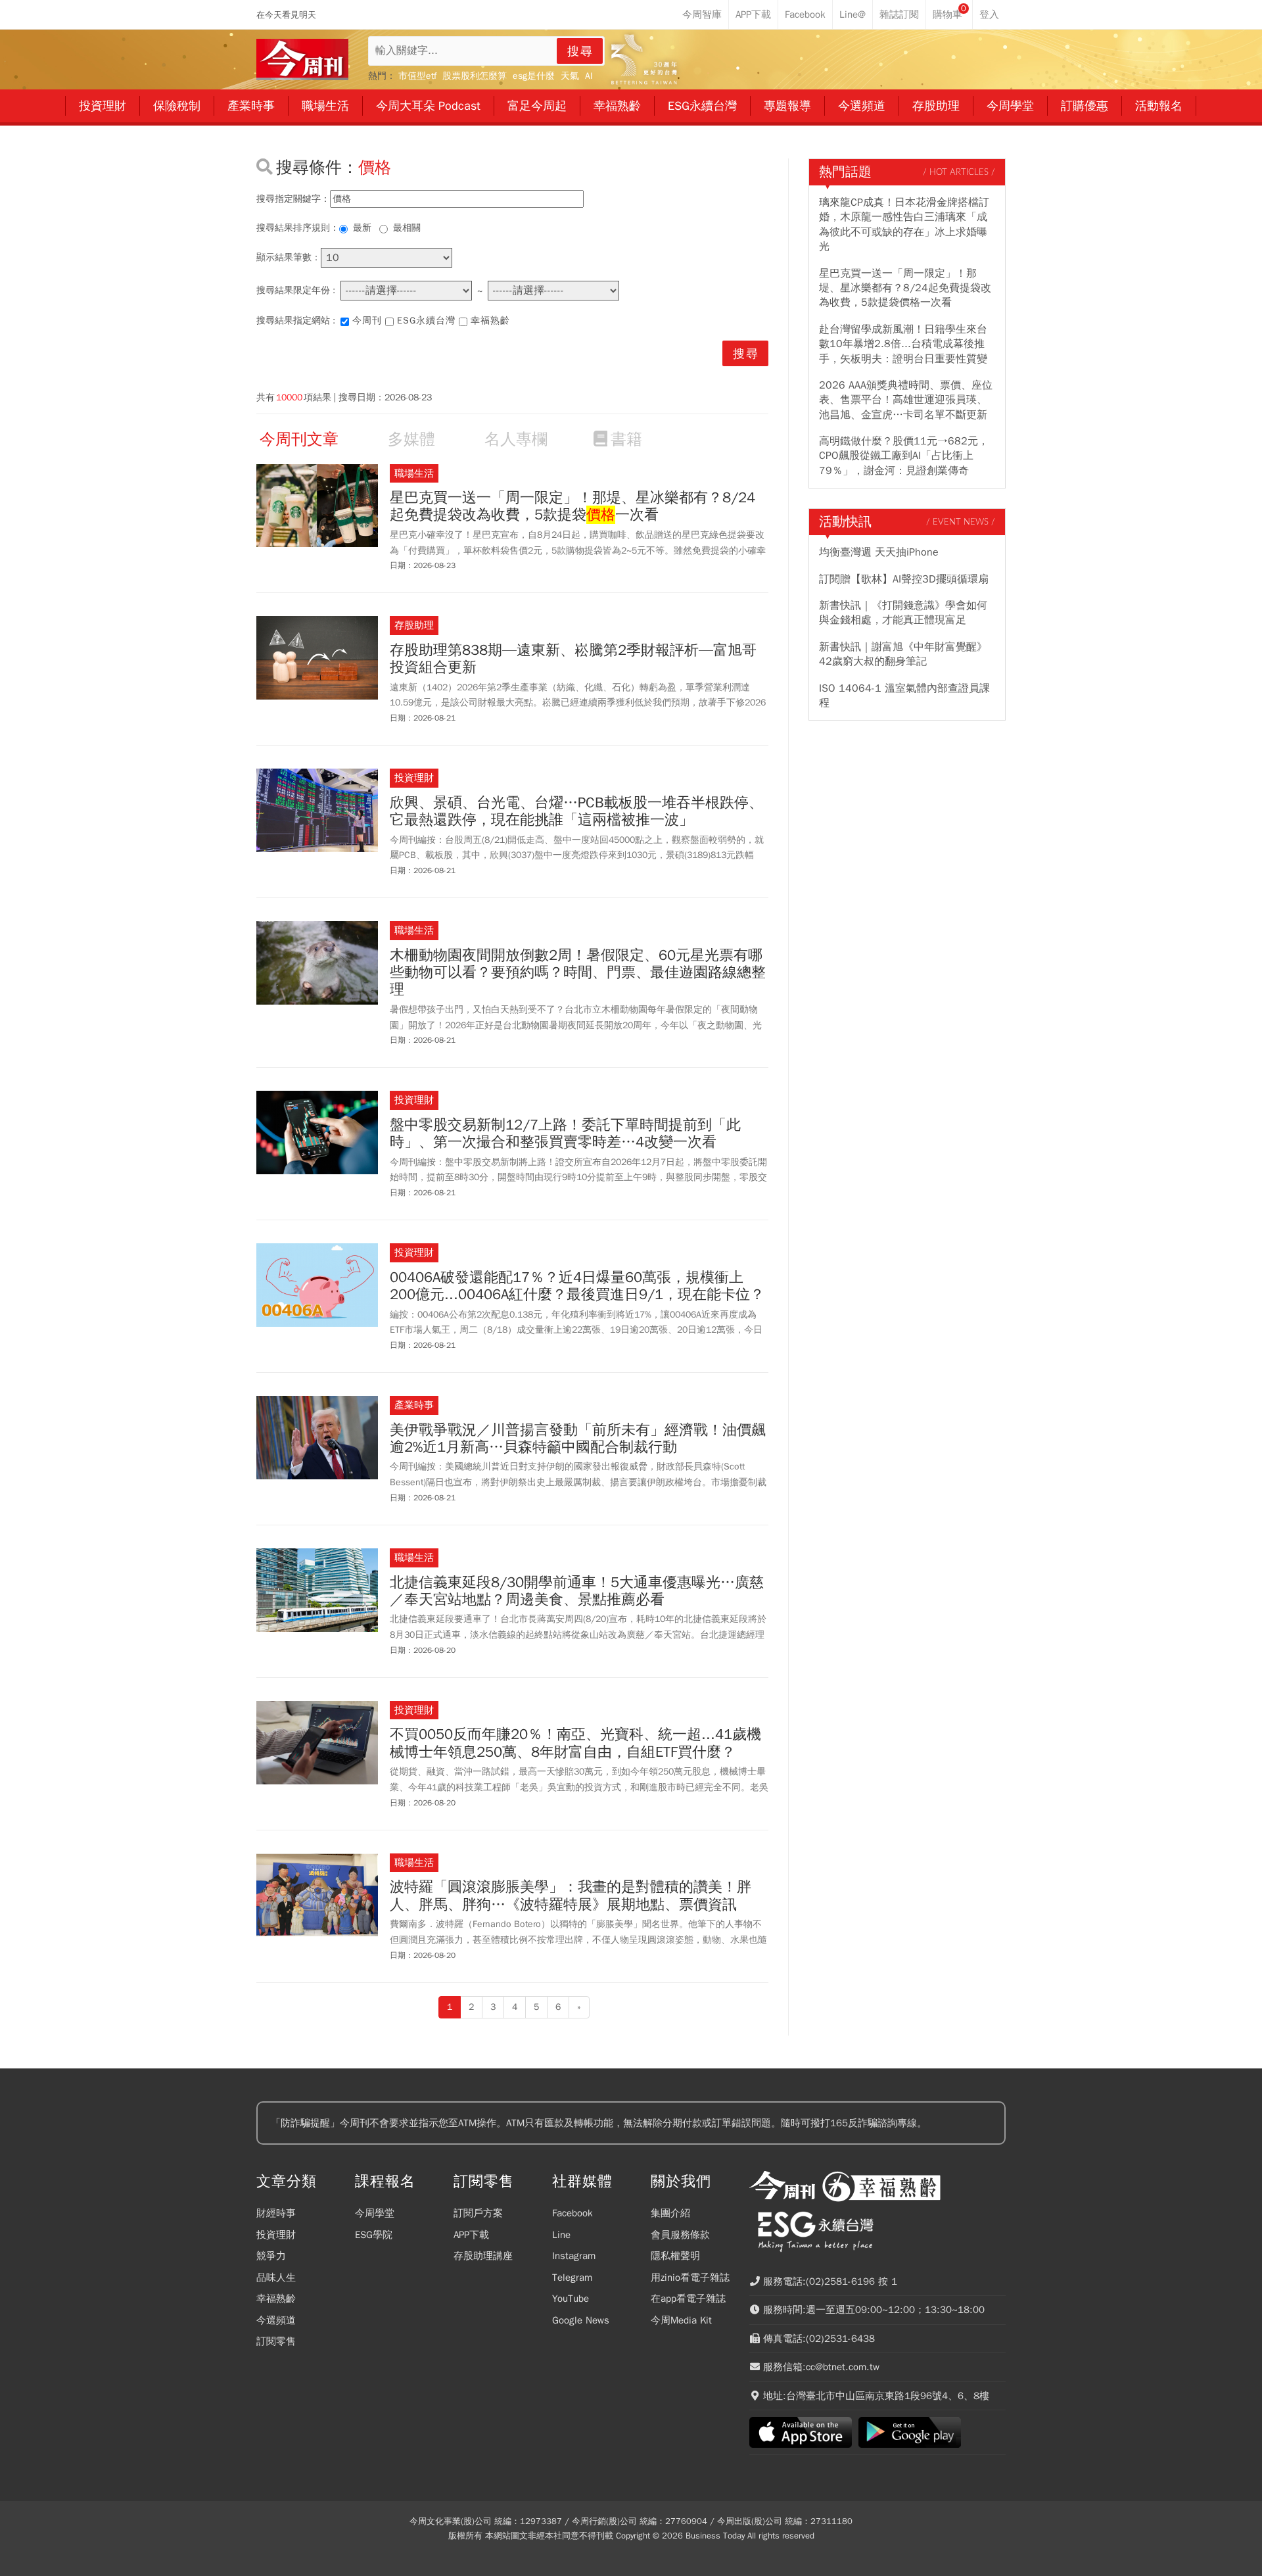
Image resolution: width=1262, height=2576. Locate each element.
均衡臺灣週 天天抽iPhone (879, 552)
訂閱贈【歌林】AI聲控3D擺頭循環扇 (904, 579)
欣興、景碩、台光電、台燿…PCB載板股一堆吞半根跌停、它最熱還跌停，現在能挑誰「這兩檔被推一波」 (576, 812)
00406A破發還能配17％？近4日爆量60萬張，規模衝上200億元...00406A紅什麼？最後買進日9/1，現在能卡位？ (577, 1286)
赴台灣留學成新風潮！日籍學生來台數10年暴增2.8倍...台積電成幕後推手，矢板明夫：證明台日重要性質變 (903, 344)
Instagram (574, 2256)
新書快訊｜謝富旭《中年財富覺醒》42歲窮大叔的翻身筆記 (903, 654)
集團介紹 (670, 2213)
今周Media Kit (681, 2320)
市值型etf (417, 76)
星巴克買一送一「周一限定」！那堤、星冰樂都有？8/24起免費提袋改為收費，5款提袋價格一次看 (905, 288)
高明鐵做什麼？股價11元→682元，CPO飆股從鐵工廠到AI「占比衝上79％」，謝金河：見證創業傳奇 (904, 456)
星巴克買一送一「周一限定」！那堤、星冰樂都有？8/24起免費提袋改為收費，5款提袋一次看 (573, 507)
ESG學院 (374, 2235)
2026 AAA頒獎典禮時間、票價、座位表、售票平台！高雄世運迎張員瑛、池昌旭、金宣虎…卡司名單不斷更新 (906, 400)
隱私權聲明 (675, 2256)
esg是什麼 (534, 76)
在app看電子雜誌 (688, 2299)
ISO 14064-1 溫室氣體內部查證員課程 (904, 696)
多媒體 (411, 439)
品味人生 (276, 2278)
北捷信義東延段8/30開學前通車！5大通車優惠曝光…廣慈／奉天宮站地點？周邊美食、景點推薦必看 (577, 1591)
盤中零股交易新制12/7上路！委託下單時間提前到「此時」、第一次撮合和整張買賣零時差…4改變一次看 (565, 1134)
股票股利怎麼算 (475, 76)
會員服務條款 (680, 2235)
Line (561, 2235)
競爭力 (271, 2256)
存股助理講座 (483, 2256)
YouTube (571, 2299)
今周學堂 (375, 2213)
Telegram (572, 2278)
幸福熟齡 (490, 321)
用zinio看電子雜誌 (690, 2278)
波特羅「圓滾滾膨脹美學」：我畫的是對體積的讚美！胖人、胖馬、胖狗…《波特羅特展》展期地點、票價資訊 (571, 1896)
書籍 (626, 439)
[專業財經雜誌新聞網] (302, 60)
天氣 (570, 76)
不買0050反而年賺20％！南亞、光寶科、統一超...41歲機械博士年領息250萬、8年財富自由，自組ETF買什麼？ (575, 1743)
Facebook (573, 2213)
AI (589, 76)
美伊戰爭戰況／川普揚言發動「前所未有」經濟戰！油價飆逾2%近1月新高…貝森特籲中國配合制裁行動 (578, 1439)
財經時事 (276, 2213)
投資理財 (276, 2235)
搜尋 (580, 51)
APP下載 (471, 2235)
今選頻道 (276, 2320)
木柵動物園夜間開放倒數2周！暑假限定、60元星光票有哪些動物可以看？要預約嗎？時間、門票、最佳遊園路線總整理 (578, 973)
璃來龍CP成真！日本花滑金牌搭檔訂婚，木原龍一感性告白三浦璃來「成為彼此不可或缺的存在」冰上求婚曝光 (904, 225)
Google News (581, 2320)
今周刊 (367, 321)
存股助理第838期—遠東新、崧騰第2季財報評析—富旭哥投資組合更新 (573, 659)
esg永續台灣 (426, 321)
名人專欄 (516, 439)
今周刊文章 (299, 439)
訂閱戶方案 (478, 2213)
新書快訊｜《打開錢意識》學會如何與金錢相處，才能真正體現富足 (903, 613)
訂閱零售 (276, 2341)
